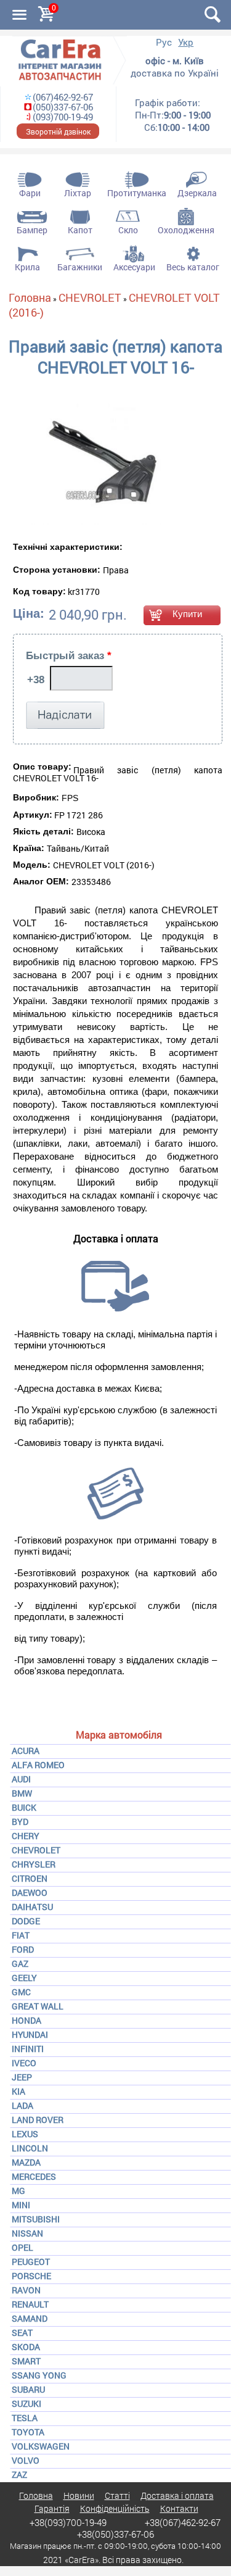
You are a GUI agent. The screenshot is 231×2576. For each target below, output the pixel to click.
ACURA (26, 1751)
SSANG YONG (39, 2375)
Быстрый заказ (69, 656)
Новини (79, 2495)
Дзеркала (197, 193)
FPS (70, 798)
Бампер (32, 230)
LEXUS (25, 2134)
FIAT (21, 1935)
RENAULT (30, 2304)
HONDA (26, 2020)
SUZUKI (26, 2404)
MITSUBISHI (36, 2219)
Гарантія (52, 2508)
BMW (22, 1793)
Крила (27, 267)
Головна (30, 297)
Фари (30, 193)
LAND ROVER (38, 2120)
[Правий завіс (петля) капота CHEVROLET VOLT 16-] (87, 464)
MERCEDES (34, 2176)
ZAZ (19, 2474)
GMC (21, 1992)
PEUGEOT (31, 2262)
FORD (23, 1949)
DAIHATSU (32, 1907)
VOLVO (26, 2460)
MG (18, 2191)
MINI (21, 2205)
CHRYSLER (34, 1864)
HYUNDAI (30, 2034)
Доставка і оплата (177, 2495)
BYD (20, 1822)
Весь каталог (193, 267)
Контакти (179, 2508)
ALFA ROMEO (38, 1765)
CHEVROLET (36, 1850)
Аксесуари (134, 267)
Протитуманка (137, 193)
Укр (186, 42)
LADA (22, 2105)
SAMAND (30, 2318)
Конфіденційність (115, 2508)
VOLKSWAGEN (41, 2446)
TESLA (25, 2418)
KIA (18, 2091)
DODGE (26, 1921)
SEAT (22, 2333)
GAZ (20, 1963)
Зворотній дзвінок (58, 131)
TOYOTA (28, 2432)
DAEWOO (30, 1893)
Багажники (80, 267)
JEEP (22, 2077)
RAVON (26, 2290)
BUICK (24, 1807)
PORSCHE (31, 2276)
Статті (117, 2495)
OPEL (22, 2247)
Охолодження (186, 230)
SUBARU (28, 2389)
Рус (164, 42)
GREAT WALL (38, 2006)
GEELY (24, 1978)
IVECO (24, 2063)
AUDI (21, 1779)
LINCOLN (30, 2148)
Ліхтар (78, 193)
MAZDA (26, 2162)
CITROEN (30, 1878)
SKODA (26, 2347)
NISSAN (27, 2233)
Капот (80, 230)
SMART (26, 2361)
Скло (128, 230)
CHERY (26, 1836)
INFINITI (28, 2049)
